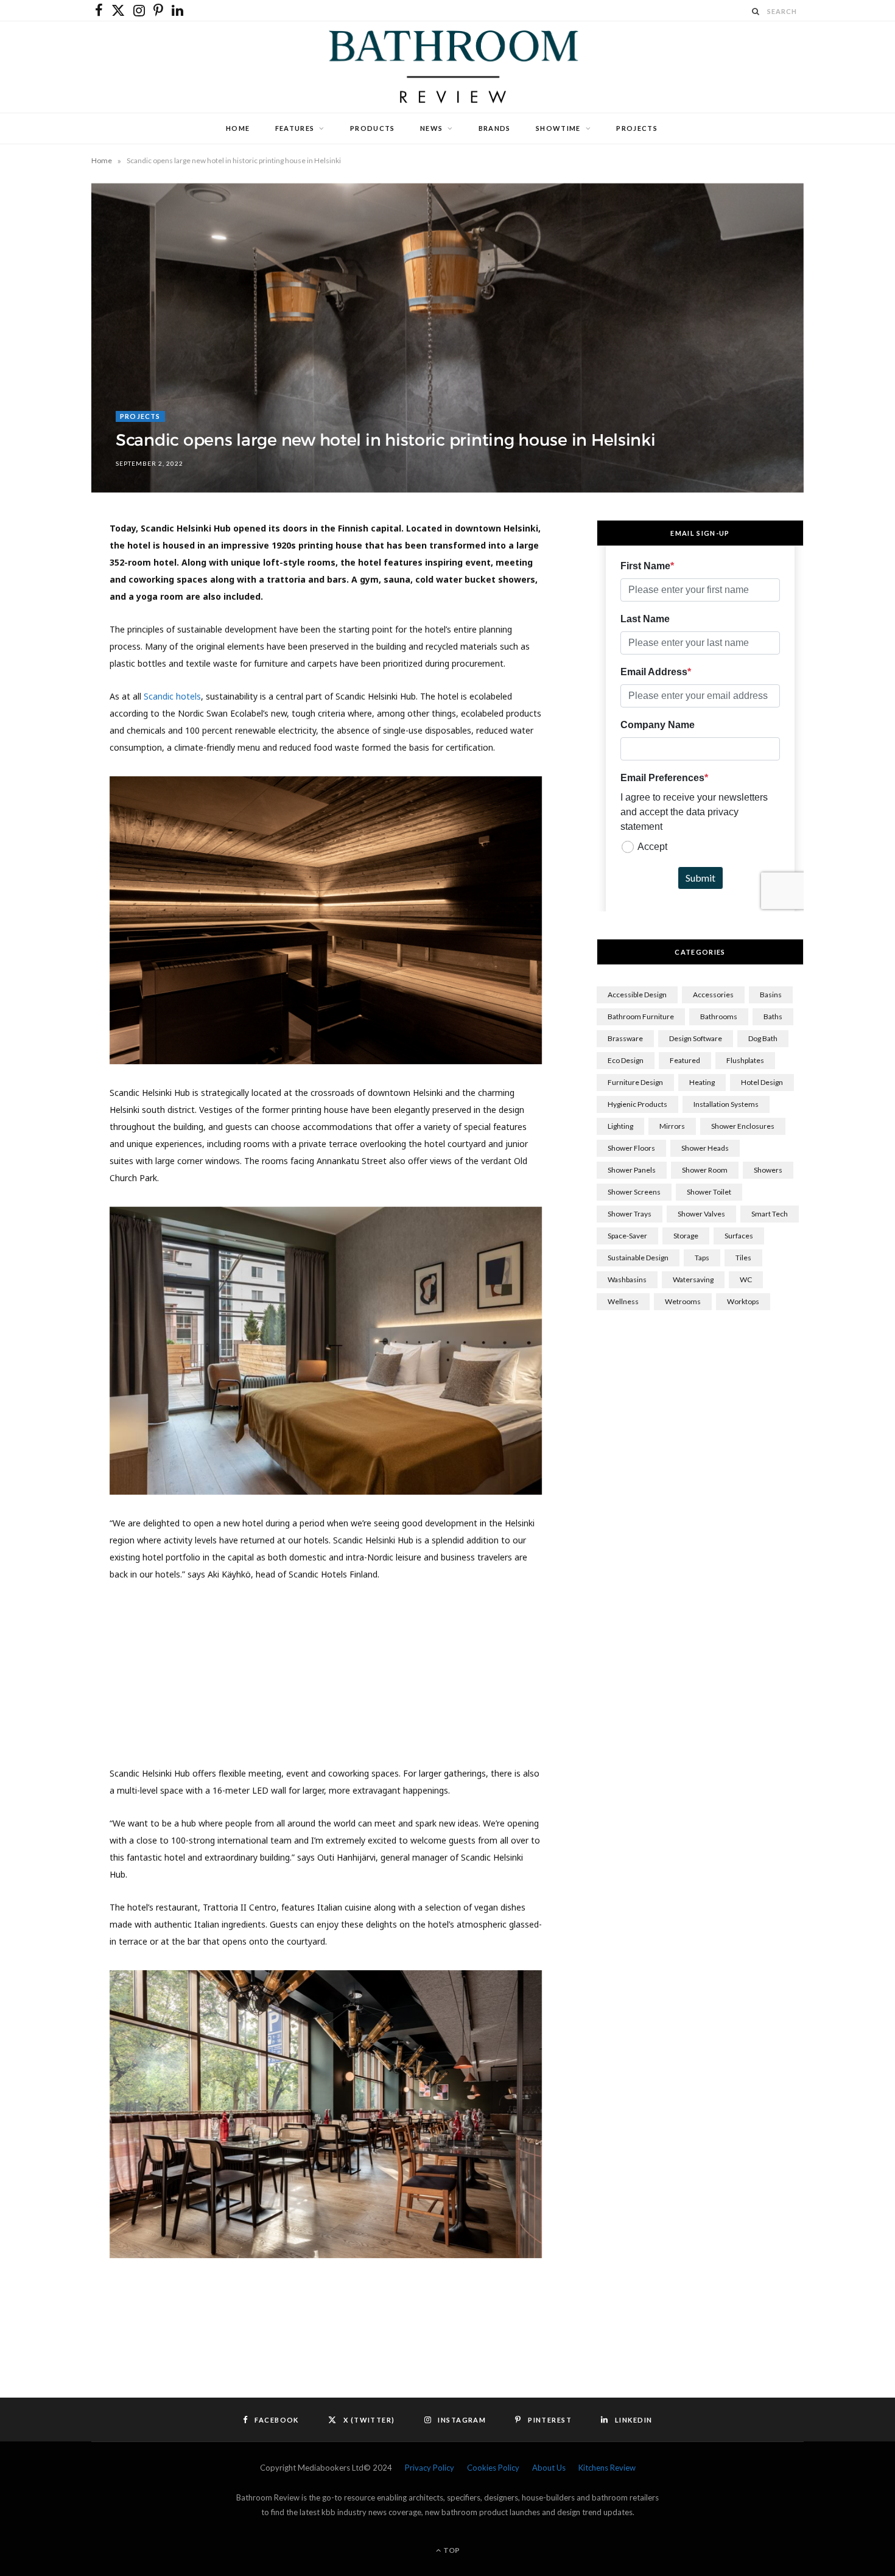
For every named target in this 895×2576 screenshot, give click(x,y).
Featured (685, 1060)
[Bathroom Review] (447, 67)
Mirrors (672, 1126)
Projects (637, 128)
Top (451, 2550)
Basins (771, 995)
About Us (549, 2468)
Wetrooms (683, 1301)
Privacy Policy (430, 2468)
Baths (773, 1016)
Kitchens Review (607, 2468)
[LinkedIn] (50, 662)
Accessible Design (637, 995)
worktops (743, 1301)
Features (295, 128)
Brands (495, 128)
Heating (702, 1082)
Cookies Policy (493, 2468)
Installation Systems (726, 1104)
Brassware (625, 1038)
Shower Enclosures (743, 1126)
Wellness (623, 1301)
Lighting (620, 1126)
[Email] (50, 693)
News (431, 128)
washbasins (627, 1279)
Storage (686, 1236)
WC (746, 1279)
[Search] (756, 11)
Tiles (743, 1258)
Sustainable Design (638, 1258)
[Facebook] (50, 569)
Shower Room (705, 1170)
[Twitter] (50, 600)
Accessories (713, 995)
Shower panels (632, 1170)
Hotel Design (762, 1082)
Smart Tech (770, 1214)
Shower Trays (630, 1214)
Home (238, 128)
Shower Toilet (709, 1192)
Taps (702, 1258)
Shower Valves (701, 1214)
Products (373, 128)
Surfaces (739, 1236)
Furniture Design (635, 1082)
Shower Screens (634, 1192)
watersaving (693, 1279)
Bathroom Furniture (641, 1016)
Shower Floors (631, 1148)
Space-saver (627, 1236)
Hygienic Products (637, 1104)
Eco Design (626, 1060)
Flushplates (745, 1060)
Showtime (558, 128)
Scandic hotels (172, 696)
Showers (768, 1170)
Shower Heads (705, 1148)
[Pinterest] (50, 631)
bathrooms (719, 1016)
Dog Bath (763, 1038)
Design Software (696, 1038)
